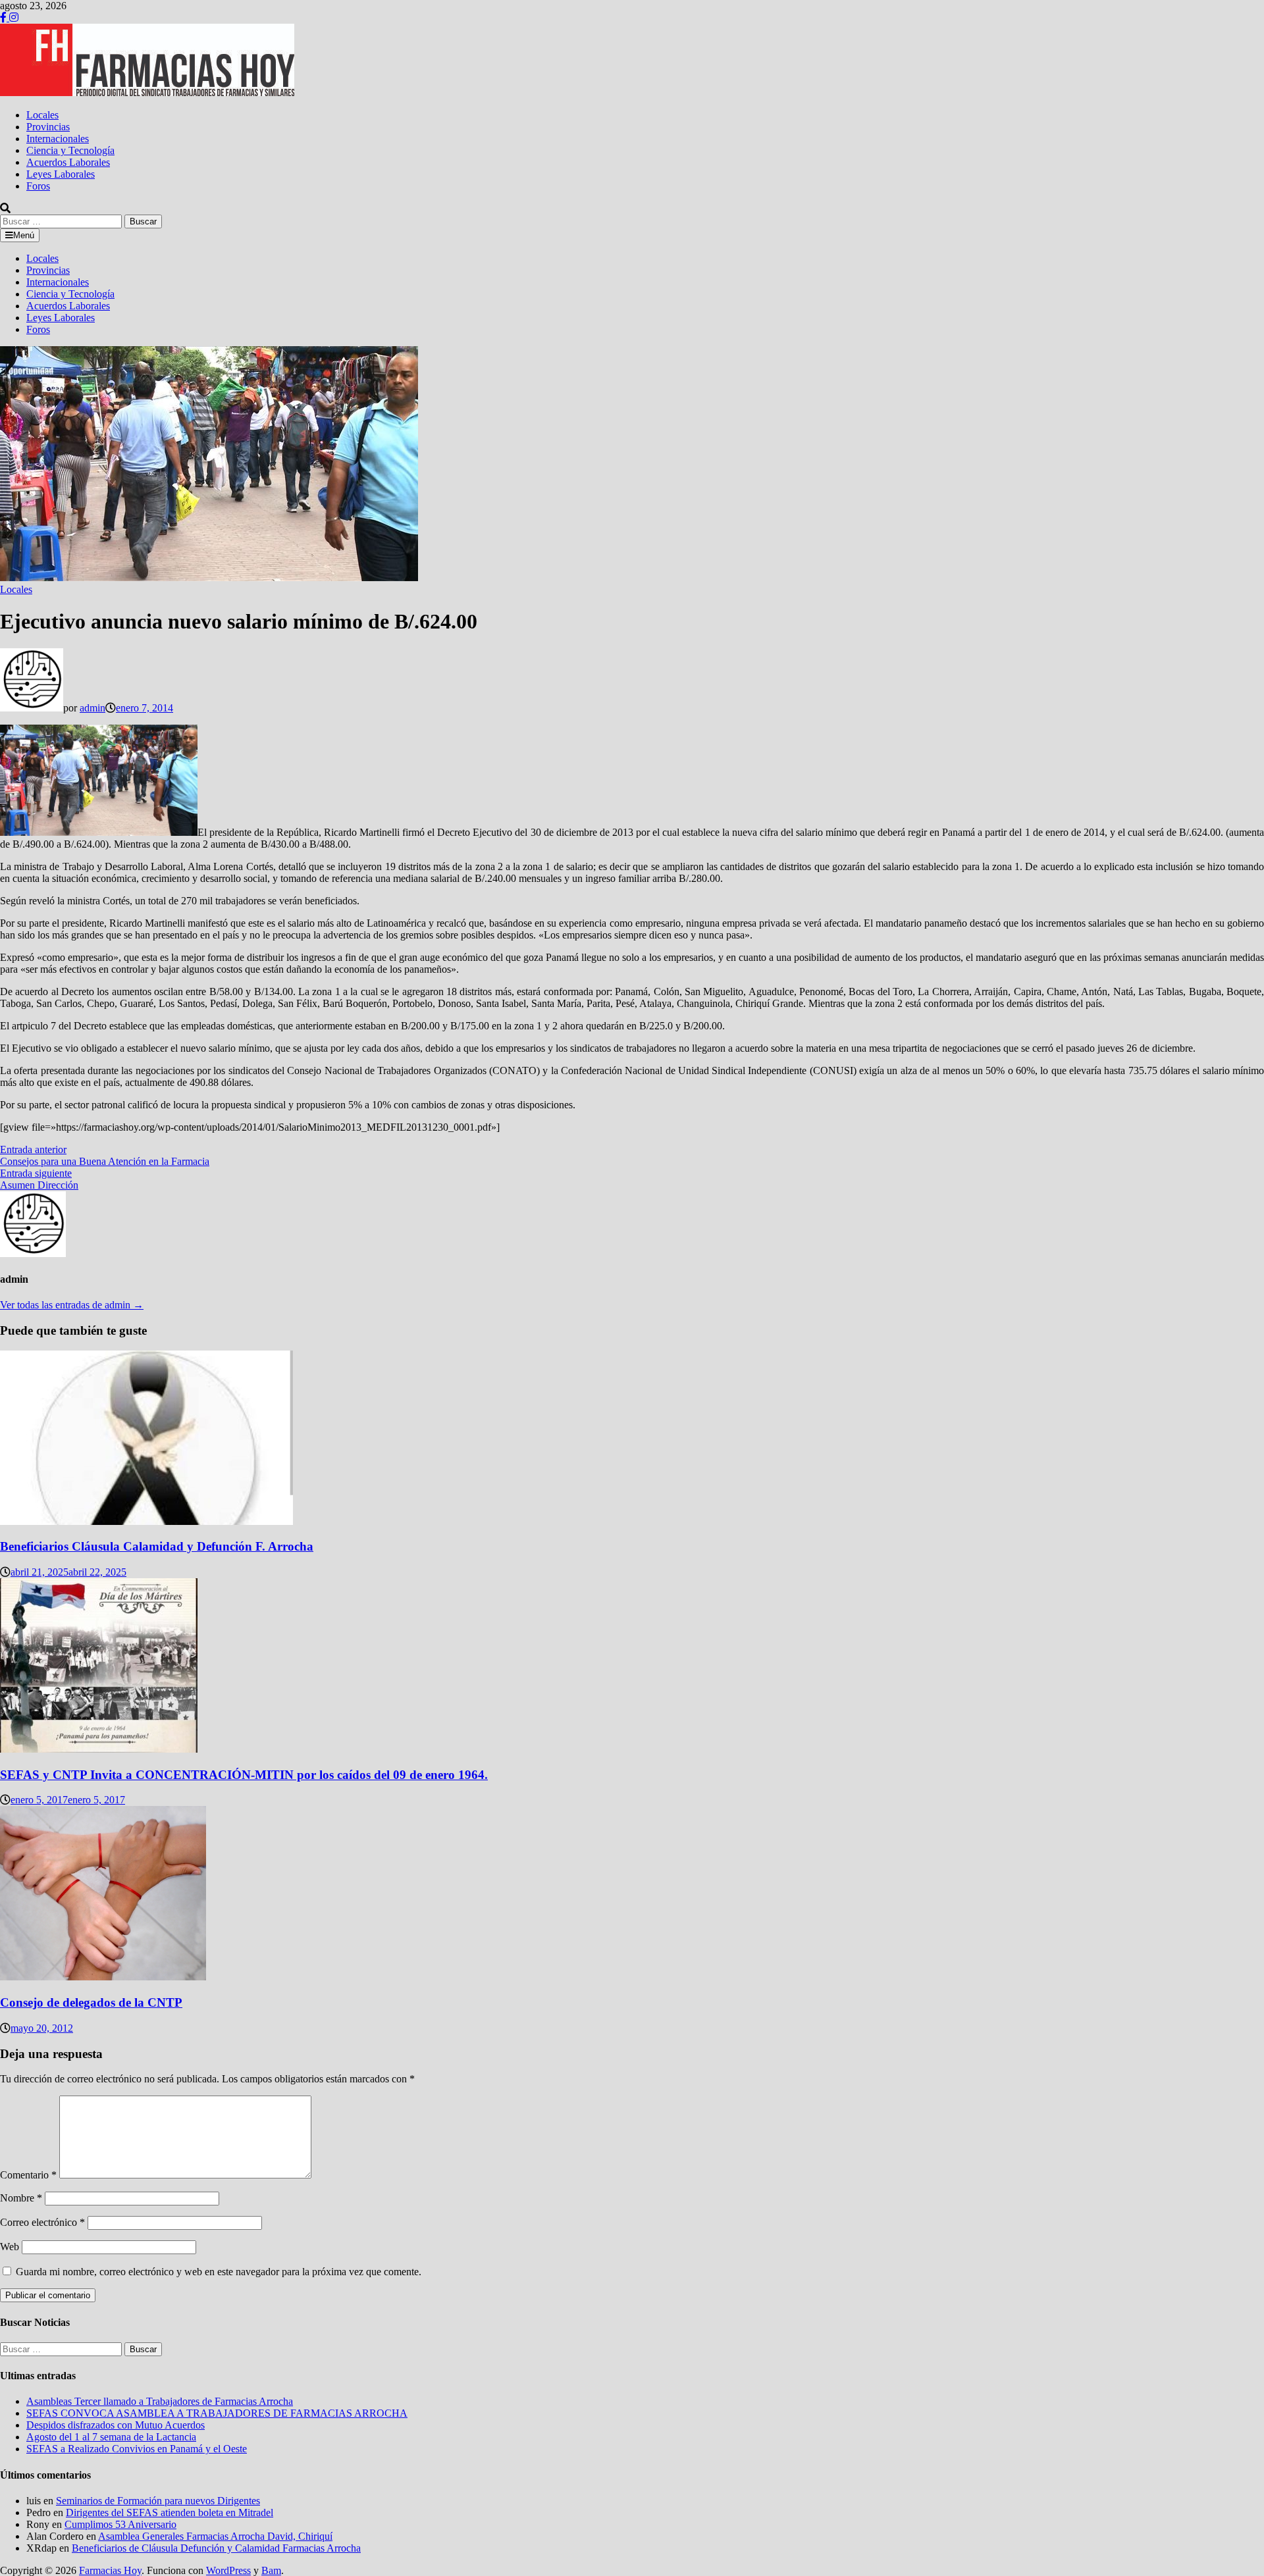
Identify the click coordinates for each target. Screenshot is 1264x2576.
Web (10, 2247)
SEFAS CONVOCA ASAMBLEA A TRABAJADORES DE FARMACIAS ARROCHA (217, 2413)
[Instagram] (14, 17)
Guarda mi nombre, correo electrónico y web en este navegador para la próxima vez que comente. (219, 2272)
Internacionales (58, 139)
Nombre (21, 2198)
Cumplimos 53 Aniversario (120, 2524)
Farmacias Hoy (110, 2570)
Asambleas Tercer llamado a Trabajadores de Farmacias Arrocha (160, 2401)
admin (92, 708)
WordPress (228, 2570)
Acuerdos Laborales (68, 162)
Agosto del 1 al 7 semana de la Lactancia (111, 2437)
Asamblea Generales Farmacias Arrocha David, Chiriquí (215, 2536)
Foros (38, 186)
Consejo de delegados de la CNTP (91, 2002)
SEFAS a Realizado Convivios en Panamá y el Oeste (137, 2449)
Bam (271, 2570)
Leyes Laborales (61, 174)
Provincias (48, 127)
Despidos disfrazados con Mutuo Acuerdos (116, 2425)
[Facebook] (5, 17)
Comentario (28, 2175)
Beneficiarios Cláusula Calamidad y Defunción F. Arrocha (157, 1546)
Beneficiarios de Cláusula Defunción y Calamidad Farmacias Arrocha (216, 2548)
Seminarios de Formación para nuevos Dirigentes (158, 2501)
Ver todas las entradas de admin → (72, 1305)
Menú (24, 235)
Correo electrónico (42, 2222)
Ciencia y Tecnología (70, 150)
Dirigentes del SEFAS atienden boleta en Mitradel (170, 2512)
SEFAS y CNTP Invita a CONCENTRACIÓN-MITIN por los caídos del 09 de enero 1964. (244, 1775)
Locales (42, 115)
